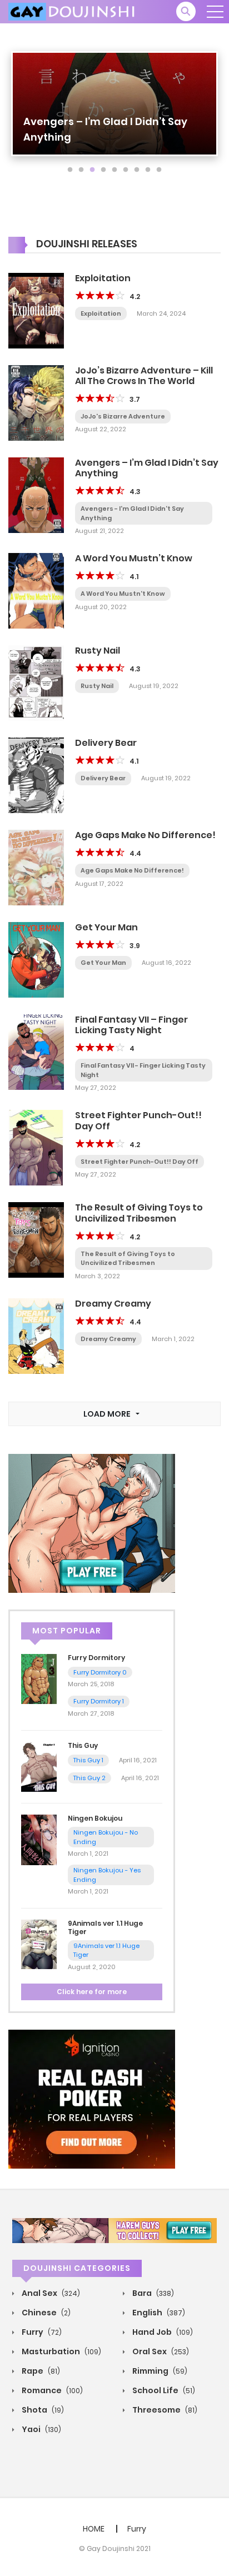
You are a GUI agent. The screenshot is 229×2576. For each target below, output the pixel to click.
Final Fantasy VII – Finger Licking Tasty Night (131, 1025)
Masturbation (61, 2351)
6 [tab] (126, 170)
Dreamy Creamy (113, 1304)
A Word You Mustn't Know (123, 594)
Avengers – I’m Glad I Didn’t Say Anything (147, 468)
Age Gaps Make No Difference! (145, 835)
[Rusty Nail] (36, 682)
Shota (42, 2410)
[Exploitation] (36, 310)
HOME (94, 2529)
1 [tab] (70, 170)
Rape (40, 2371)
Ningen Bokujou (95, 1818)
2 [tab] (81, 170)
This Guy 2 (89, 1778)
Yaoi (41, 2429)
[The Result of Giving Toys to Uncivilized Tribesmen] (36, 1239)
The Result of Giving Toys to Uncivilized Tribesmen (139, 1213)
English (158, 2313)
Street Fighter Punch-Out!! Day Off (138, 1120)
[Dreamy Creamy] (36, 1336)
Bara (152, 2293)
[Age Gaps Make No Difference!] (36, 867)
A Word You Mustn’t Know (134, 558)
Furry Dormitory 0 (100, 1672)
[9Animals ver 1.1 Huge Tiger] (39, 1944)
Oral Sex (160, 2351)
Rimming (159, 2371)
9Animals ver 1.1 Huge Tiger (105, 1927)
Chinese (45, 2313)
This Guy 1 (88, 1760)
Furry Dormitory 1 (99, 1701)
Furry (41, 2332)
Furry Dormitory (96, 1658)
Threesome (164, 2410)
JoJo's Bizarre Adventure (123, 416)
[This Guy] (39, 1766)
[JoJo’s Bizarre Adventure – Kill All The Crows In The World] (36, 402)
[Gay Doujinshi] (73, 11)
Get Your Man (106, 927)
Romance (51, 2390)
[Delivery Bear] (36, 775)
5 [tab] (114, 170)
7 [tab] (137, 170)
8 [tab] (148, 170)
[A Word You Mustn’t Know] (36, 590)
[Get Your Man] (36, 959)
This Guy (83, 1745)
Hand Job (162, 2332)
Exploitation (103, 278)
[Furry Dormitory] (39, 1678)
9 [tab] (159, 170)
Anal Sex (50, 2293)
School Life (163, 2390)
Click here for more (92, 1992)
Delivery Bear (106, 743)
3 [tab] (92, 170)
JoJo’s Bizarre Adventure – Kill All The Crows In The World (144, 376)
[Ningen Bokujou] (39, 1839)
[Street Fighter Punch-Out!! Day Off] (36, 1147)
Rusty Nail (98, 651)
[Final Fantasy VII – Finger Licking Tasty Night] (36, 1052)
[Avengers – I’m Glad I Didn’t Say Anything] (36, 494)
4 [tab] (103, 170)
